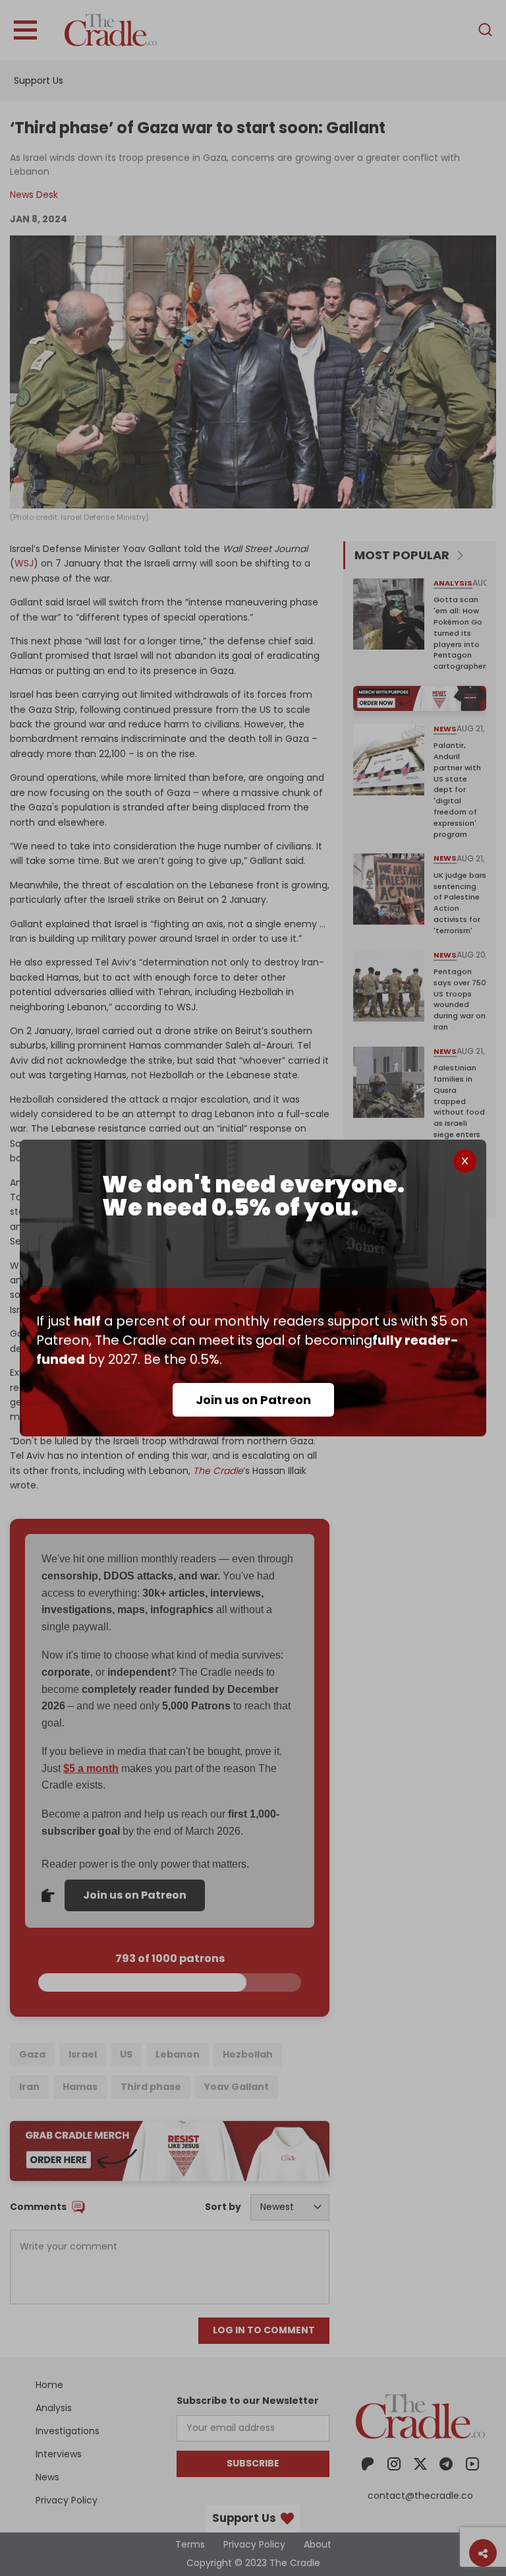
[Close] (465, 1161)
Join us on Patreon (253, 1400)
